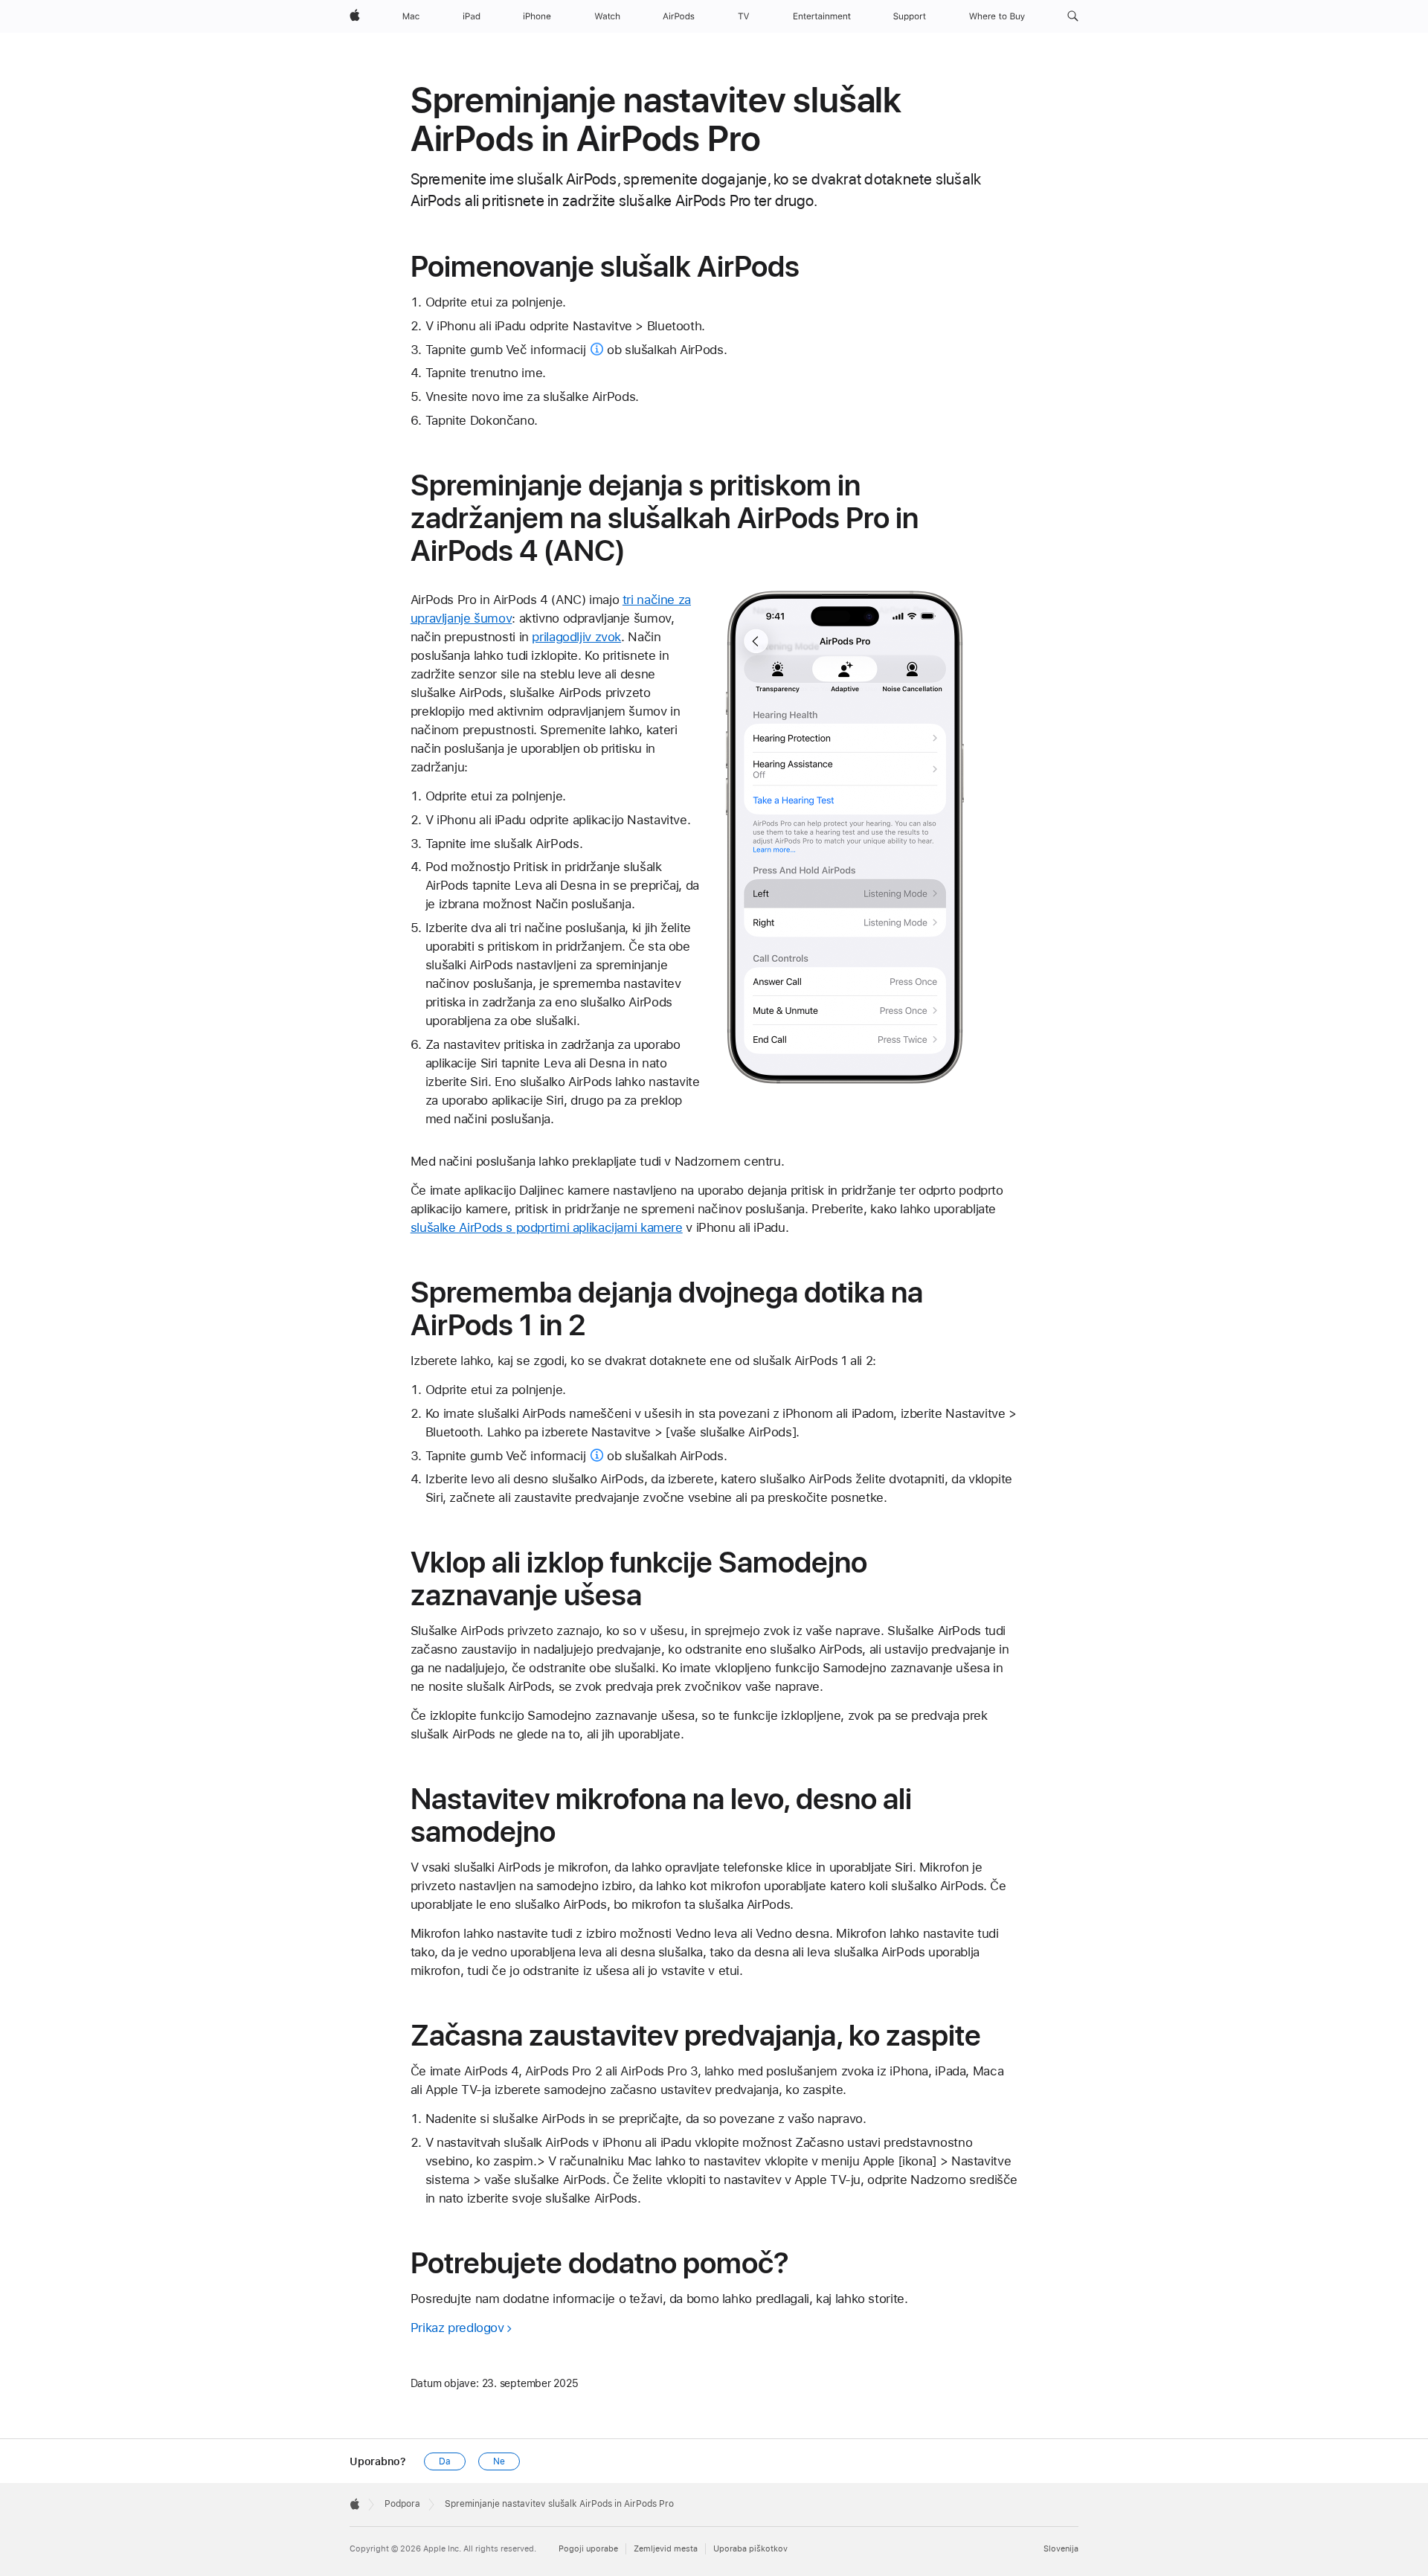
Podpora (402, 2504)
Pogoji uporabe (588, 2549)
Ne (499, 2461)
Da (445, 2461)
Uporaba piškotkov (750, 2549)
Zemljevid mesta (666, 2549)
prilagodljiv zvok (576, 637)
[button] (1073, 16)
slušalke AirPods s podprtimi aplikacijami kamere (547, 1227)
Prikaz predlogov (457, 2328)
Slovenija (1061, 2549)
